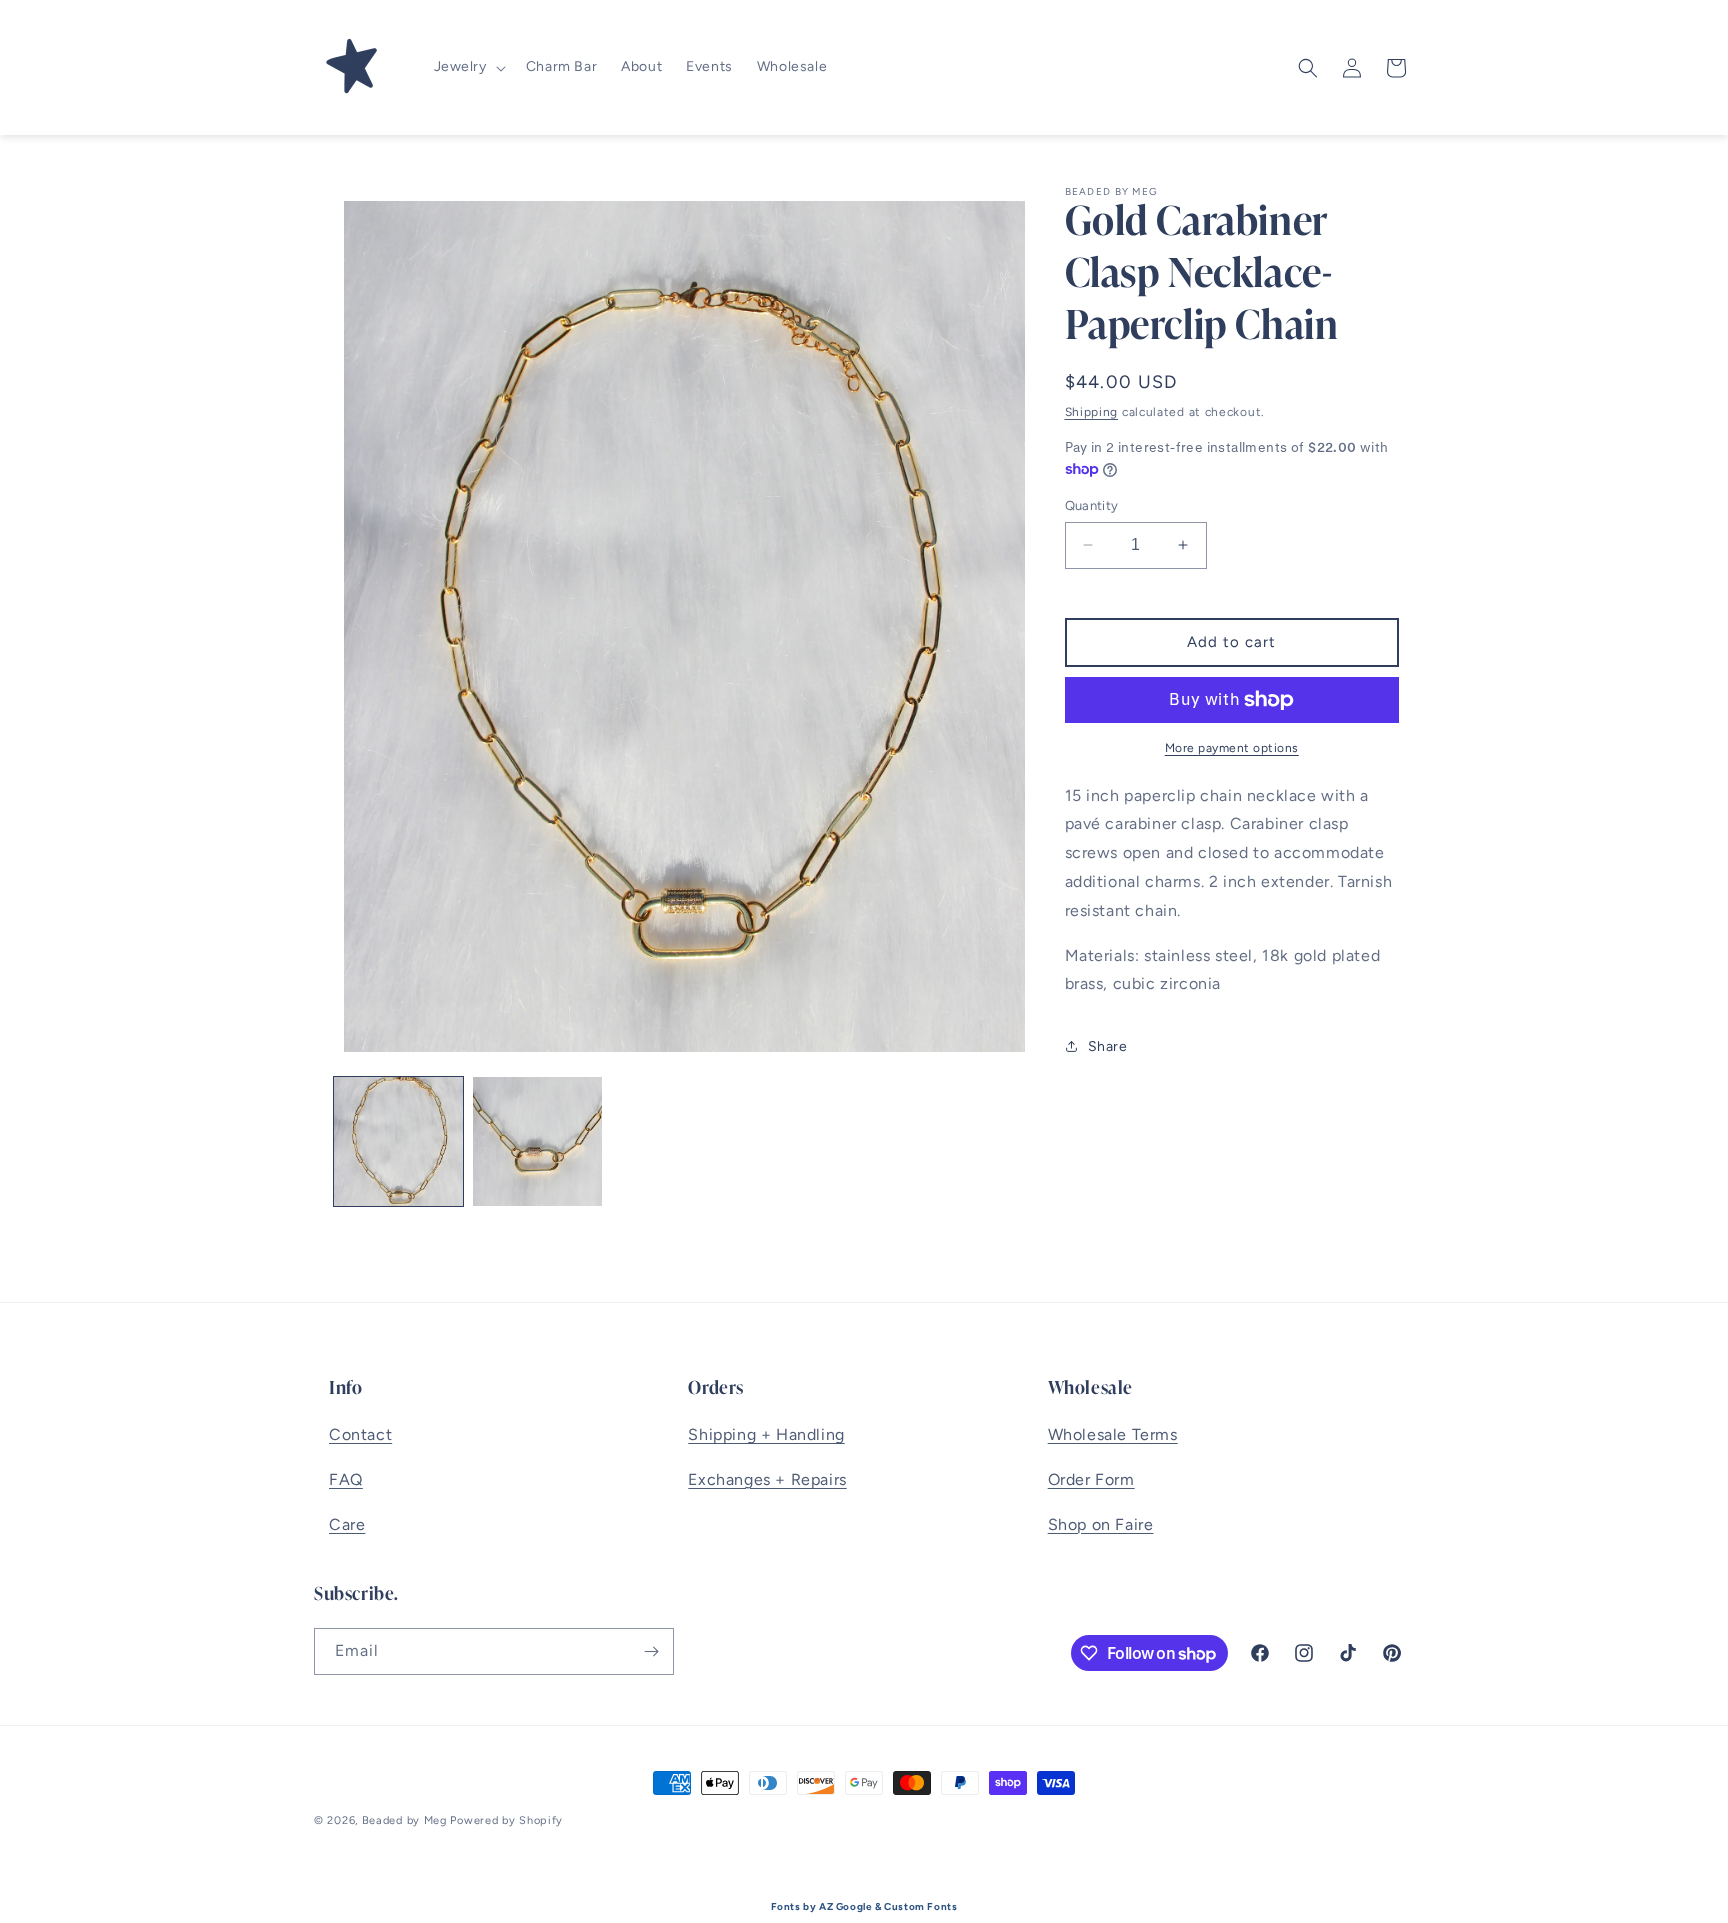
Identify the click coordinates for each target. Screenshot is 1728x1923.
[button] (468, 67)
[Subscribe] (651, 1651)
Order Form (1091, 1479)
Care (347, 1524)
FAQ (346, 1479)
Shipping (1092, 412)
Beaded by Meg (404, 1820)
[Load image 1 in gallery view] (398, 1141)
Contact (360, 1434)
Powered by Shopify (506, 1820)
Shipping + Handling (766, 1434)
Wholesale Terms (1113, 1434)
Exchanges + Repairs (767, 1479)
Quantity (1092, 505)
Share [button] (1108, 1046)
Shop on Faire (1101, 1524)
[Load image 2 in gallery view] (537, 1141)
